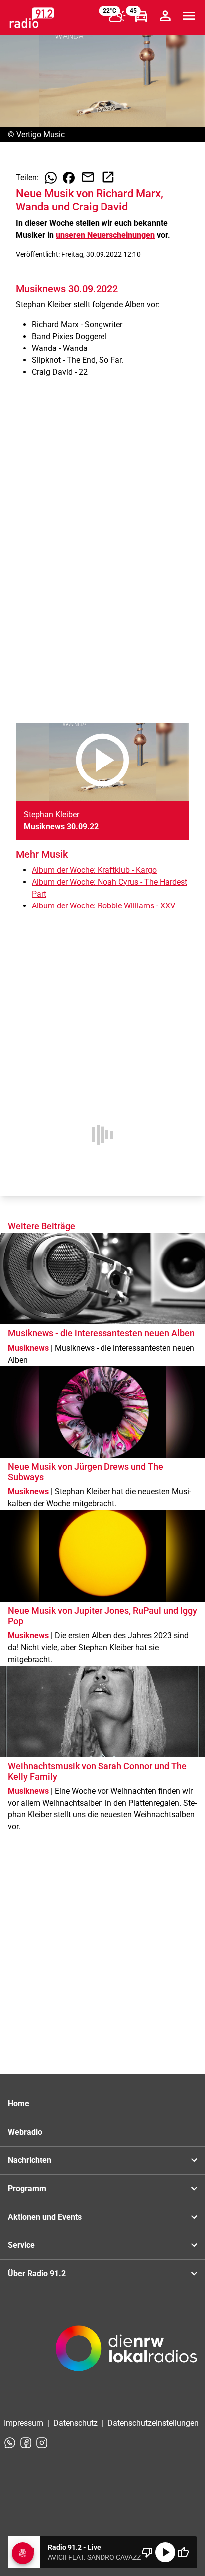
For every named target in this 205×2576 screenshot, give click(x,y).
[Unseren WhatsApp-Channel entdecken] (10, 2443)
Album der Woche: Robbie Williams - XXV (103, 906)
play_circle (165, 2552)
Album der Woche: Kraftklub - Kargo (94, 870)
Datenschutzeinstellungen (153, 2423)
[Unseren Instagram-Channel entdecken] (42, 2443)
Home (19, 2104)
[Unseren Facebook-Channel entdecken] (26, 2443)
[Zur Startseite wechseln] (32, 18)
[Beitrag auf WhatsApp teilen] (51, 178)
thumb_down (147, 2552)
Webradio (25, 2132)
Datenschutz (75, 2423)
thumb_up (183, 2552)
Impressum (24, 2423)
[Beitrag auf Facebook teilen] (69, 178)
